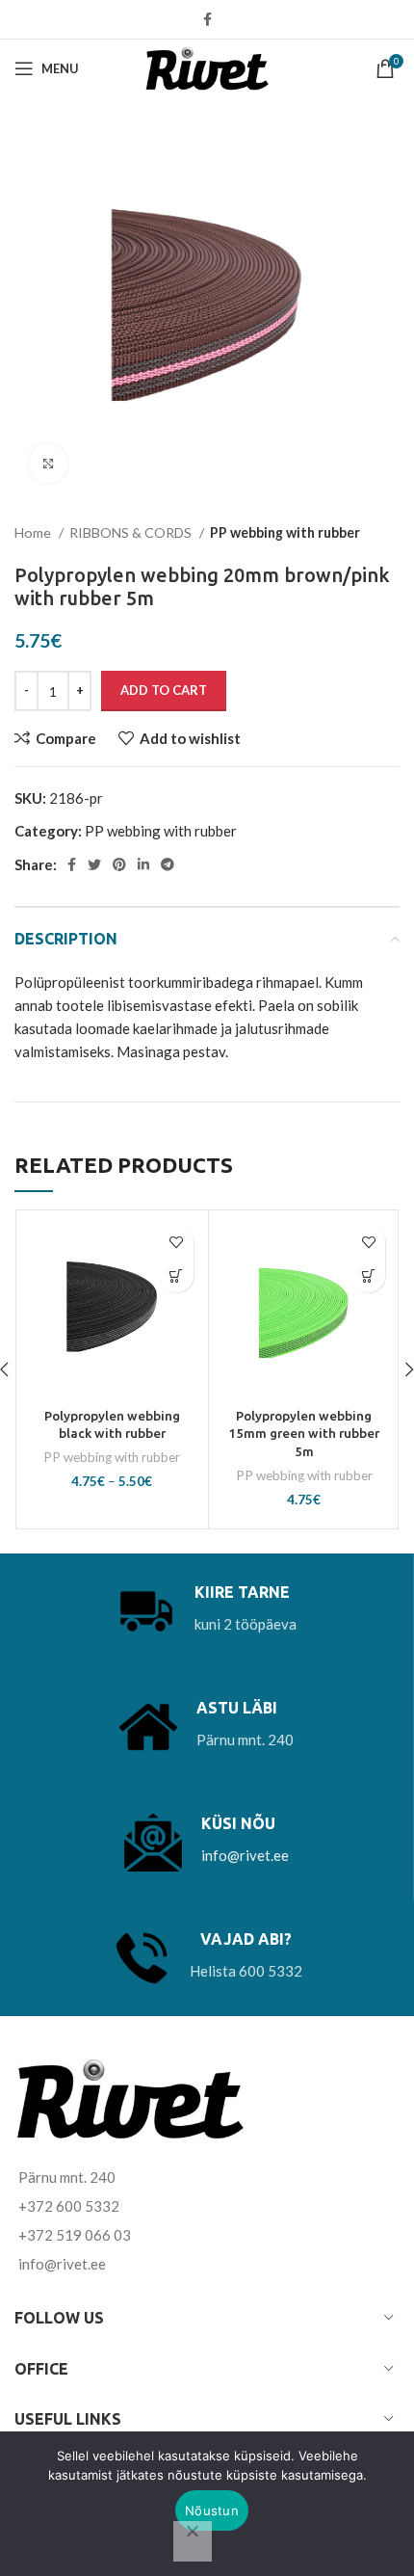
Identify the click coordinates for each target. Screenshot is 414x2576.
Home (34, 532)
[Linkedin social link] (143, 864)
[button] (368, 1275)
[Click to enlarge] (48, 464)
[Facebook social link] (207, 19)
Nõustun (212, 2510)
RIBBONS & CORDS (132, 532)
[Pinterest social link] (119, 864)
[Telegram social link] (168, 864)
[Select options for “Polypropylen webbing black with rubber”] (177, 1275)
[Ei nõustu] (193, 2541)
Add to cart (164, 690)
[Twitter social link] (94, 864)
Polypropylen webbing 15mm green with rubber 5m (304, 1434)
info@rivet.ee (245, 1855)
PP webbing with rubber (285, 532)
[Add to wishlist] (177, 1242)
